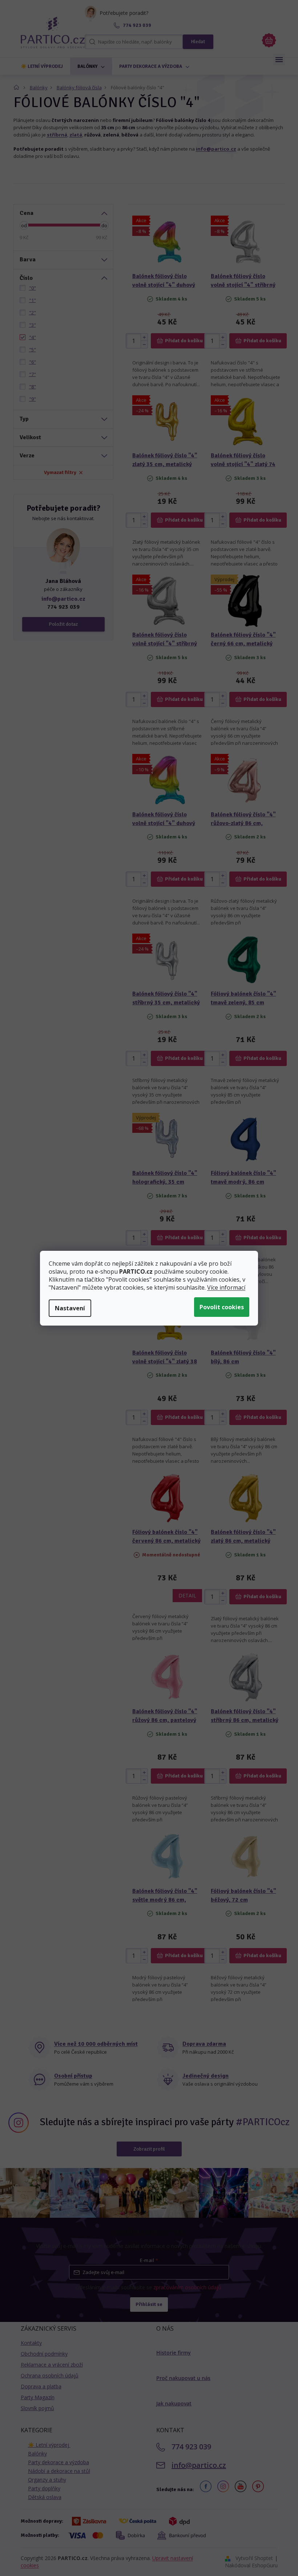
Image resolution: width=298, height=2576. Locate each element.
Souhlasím (222, 1307)
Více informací (226, 1287)
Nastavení (70, 1308)
